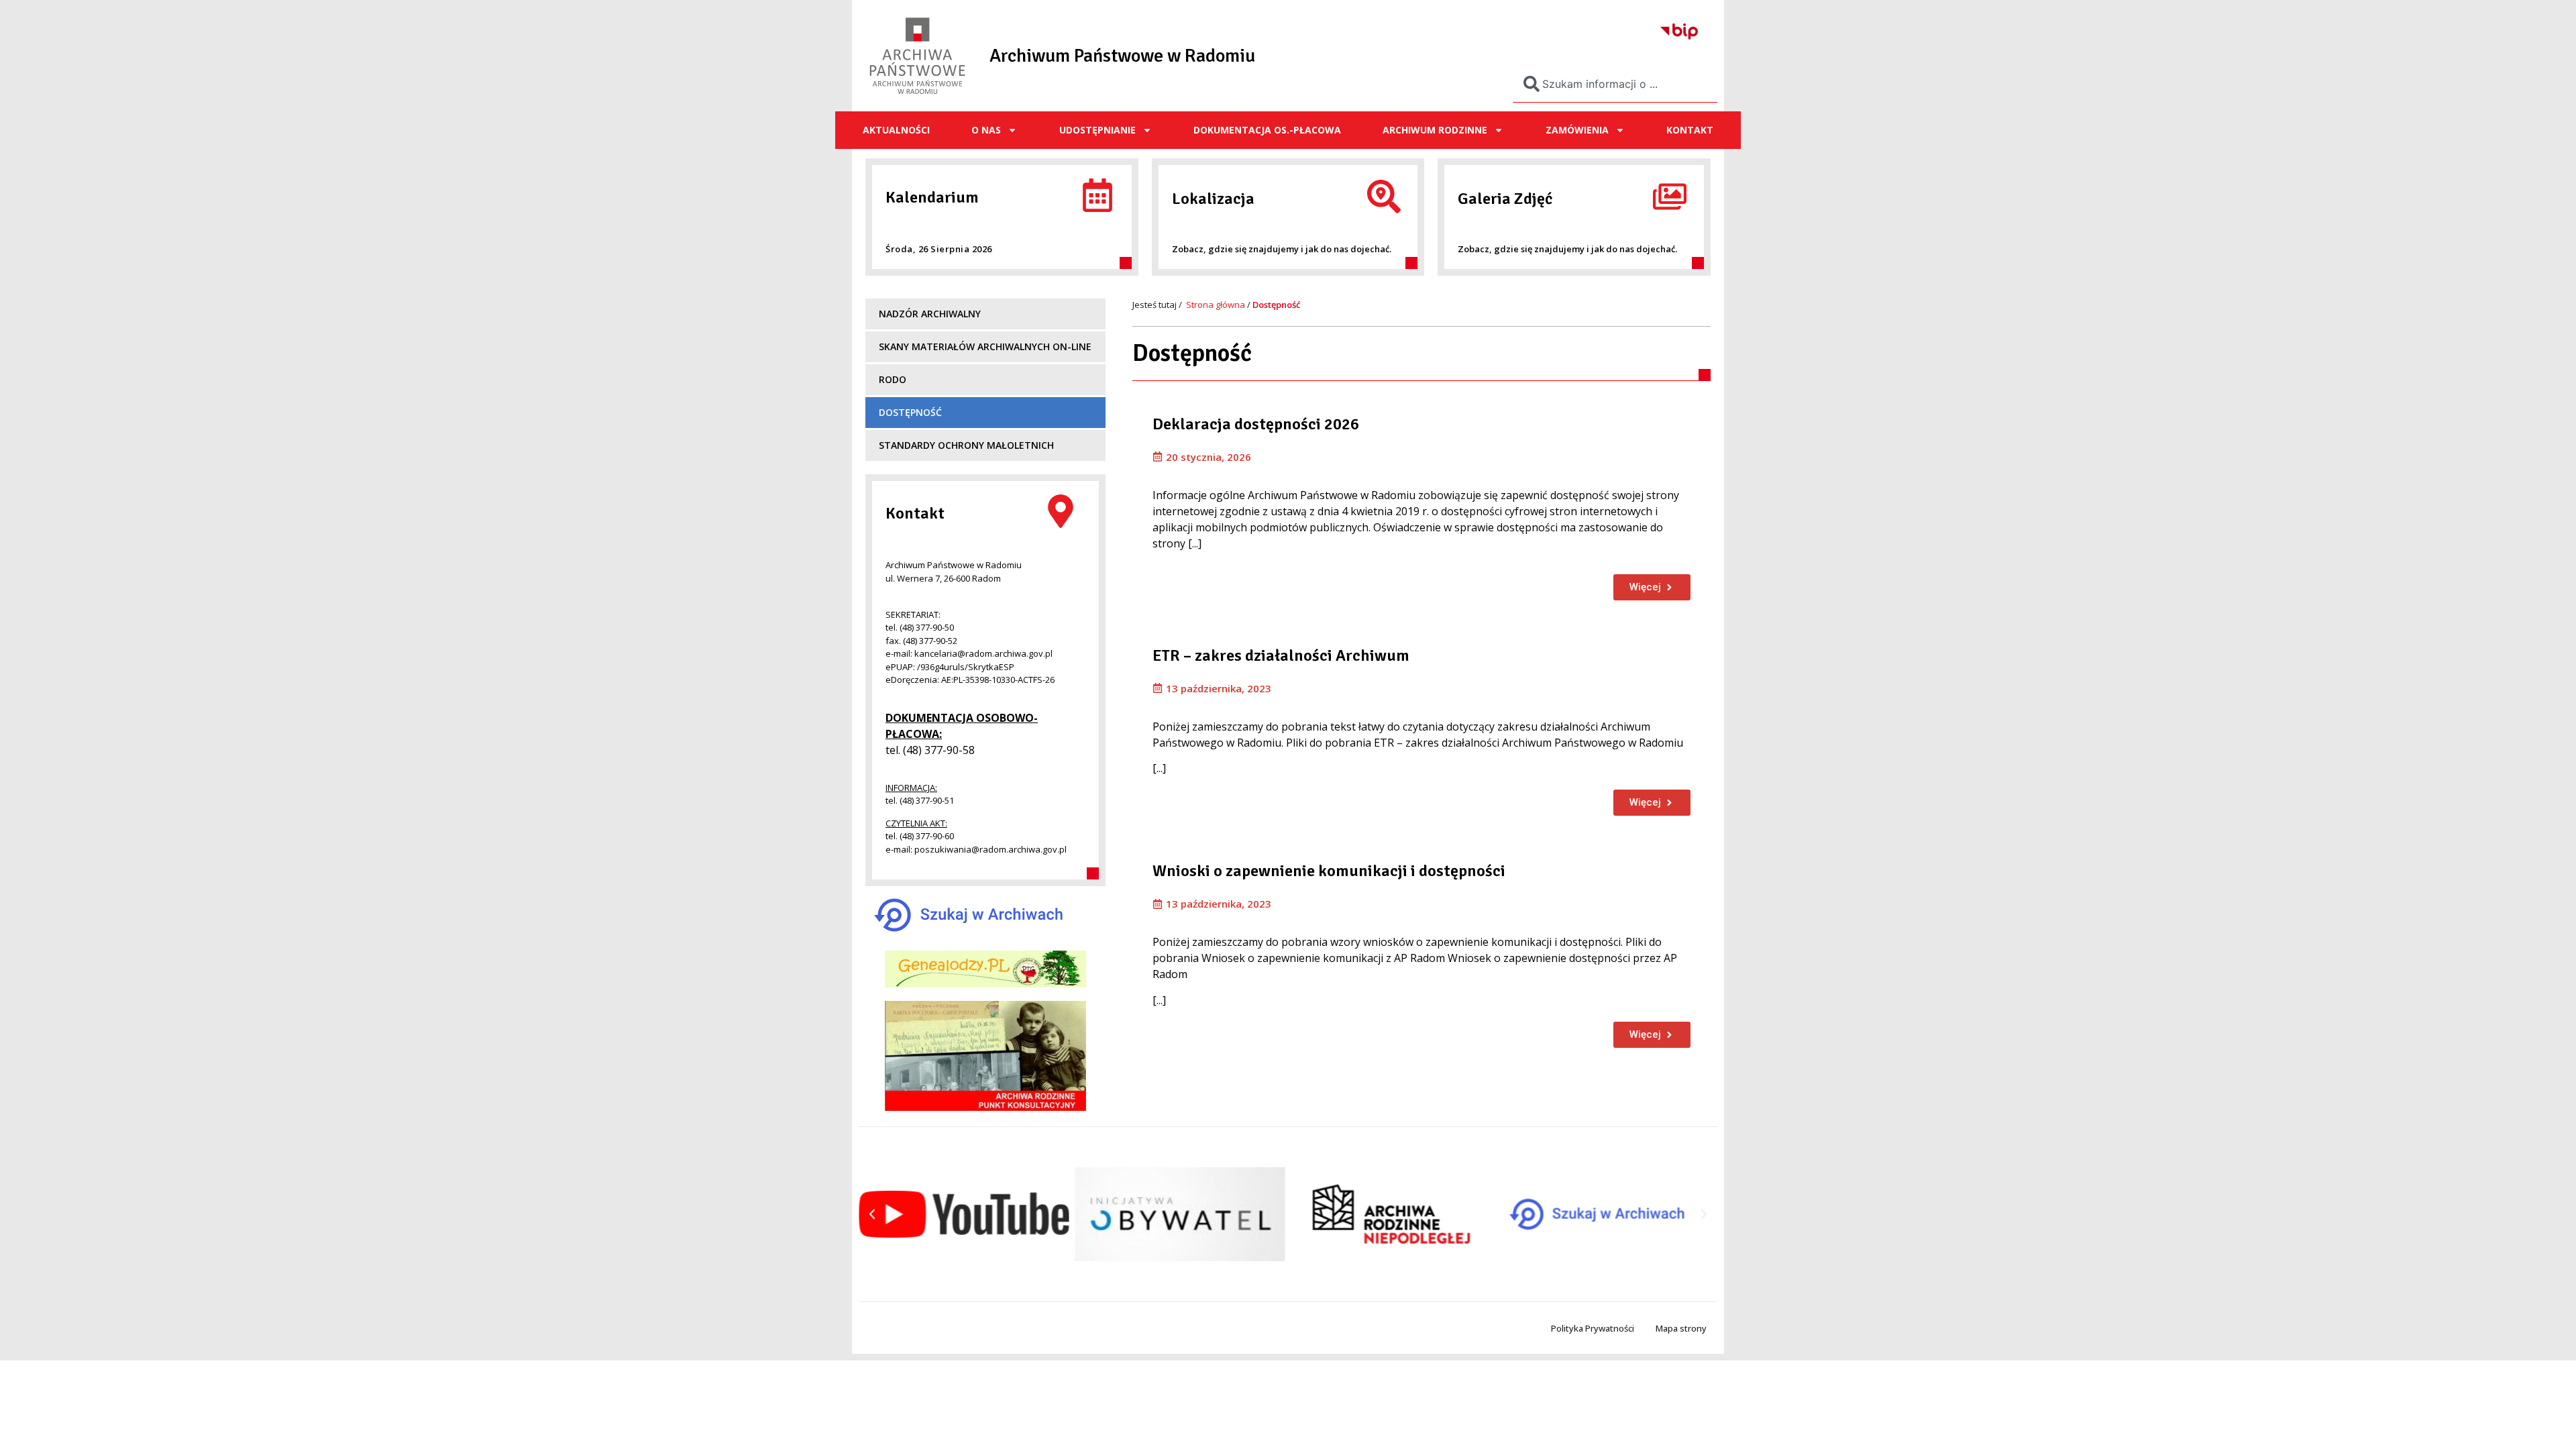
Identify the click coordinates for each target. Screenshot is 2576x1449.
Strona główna (1216, 305)
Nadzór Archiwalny (930, 314)
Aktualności (896, 130)
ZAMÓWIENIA (1577, 130)
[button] (872, 1214)
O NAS (986, 130)
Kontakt (1690, 130)
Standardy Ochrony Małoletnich (966, 445)
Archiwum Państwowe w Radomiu (1122, 56)
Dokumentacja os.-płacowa (1267, 130)
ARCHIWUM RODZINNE (1435, 130)
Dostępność (910, 412)
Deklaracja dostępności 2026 (1256, 424)
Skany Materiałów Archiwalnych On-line (985, 346)
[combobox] (1615, 84)
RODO (893, 379)
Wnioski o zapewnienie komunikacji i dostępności (1329, 871)
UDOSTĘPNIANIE (1097, 130)
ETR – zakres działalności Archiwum (1281, 655)
